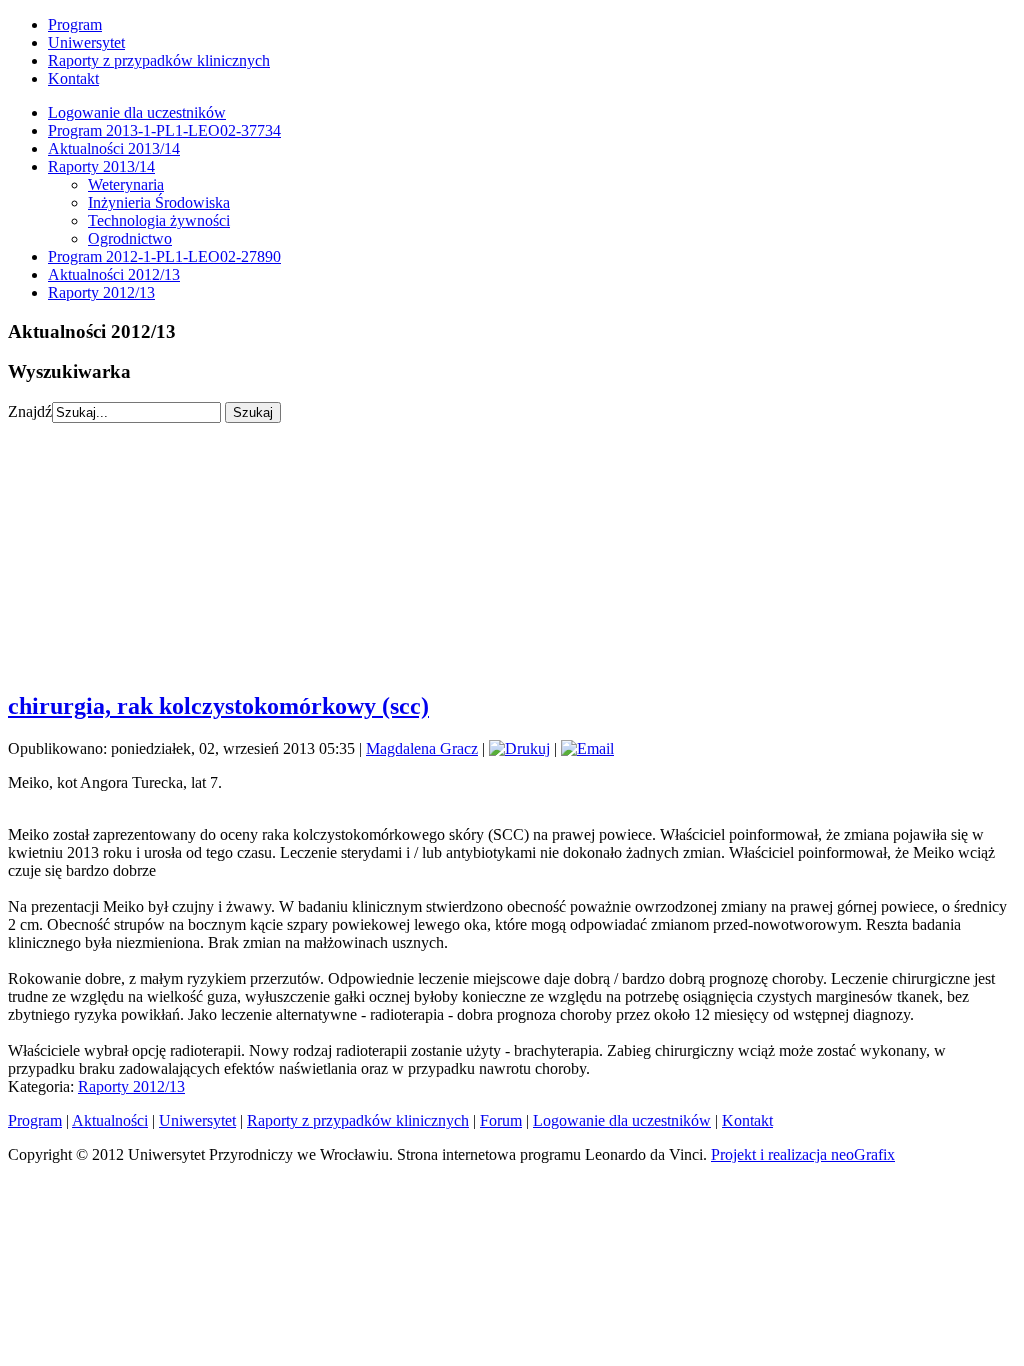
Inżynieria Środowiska (159, 202)
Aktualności (110, 1120)
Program (75, 24)
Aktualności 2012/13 (114, 274)
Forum (501, 1120)
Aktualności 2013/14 (114, 148)
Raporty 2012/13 (101, 292)
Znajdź (30, 411)
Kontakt (73, 78)
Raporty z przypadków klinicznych (159, 60)
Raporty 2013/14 (101, 166)
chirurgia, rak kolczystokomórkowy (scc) (218, 706)
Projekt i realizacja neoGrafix (803, 1154)
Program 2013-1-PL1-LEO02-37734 (164, 130)
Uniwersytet (86, 42)
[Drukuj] (519, 748)
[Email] (587, 748)
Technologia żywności (159, 220)
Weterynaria (126, 184)
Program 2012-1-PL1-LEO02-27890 (164, 256)
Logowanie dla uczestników (137, 112)
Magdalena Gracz (422, 748)
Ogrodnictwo (130, 238)
